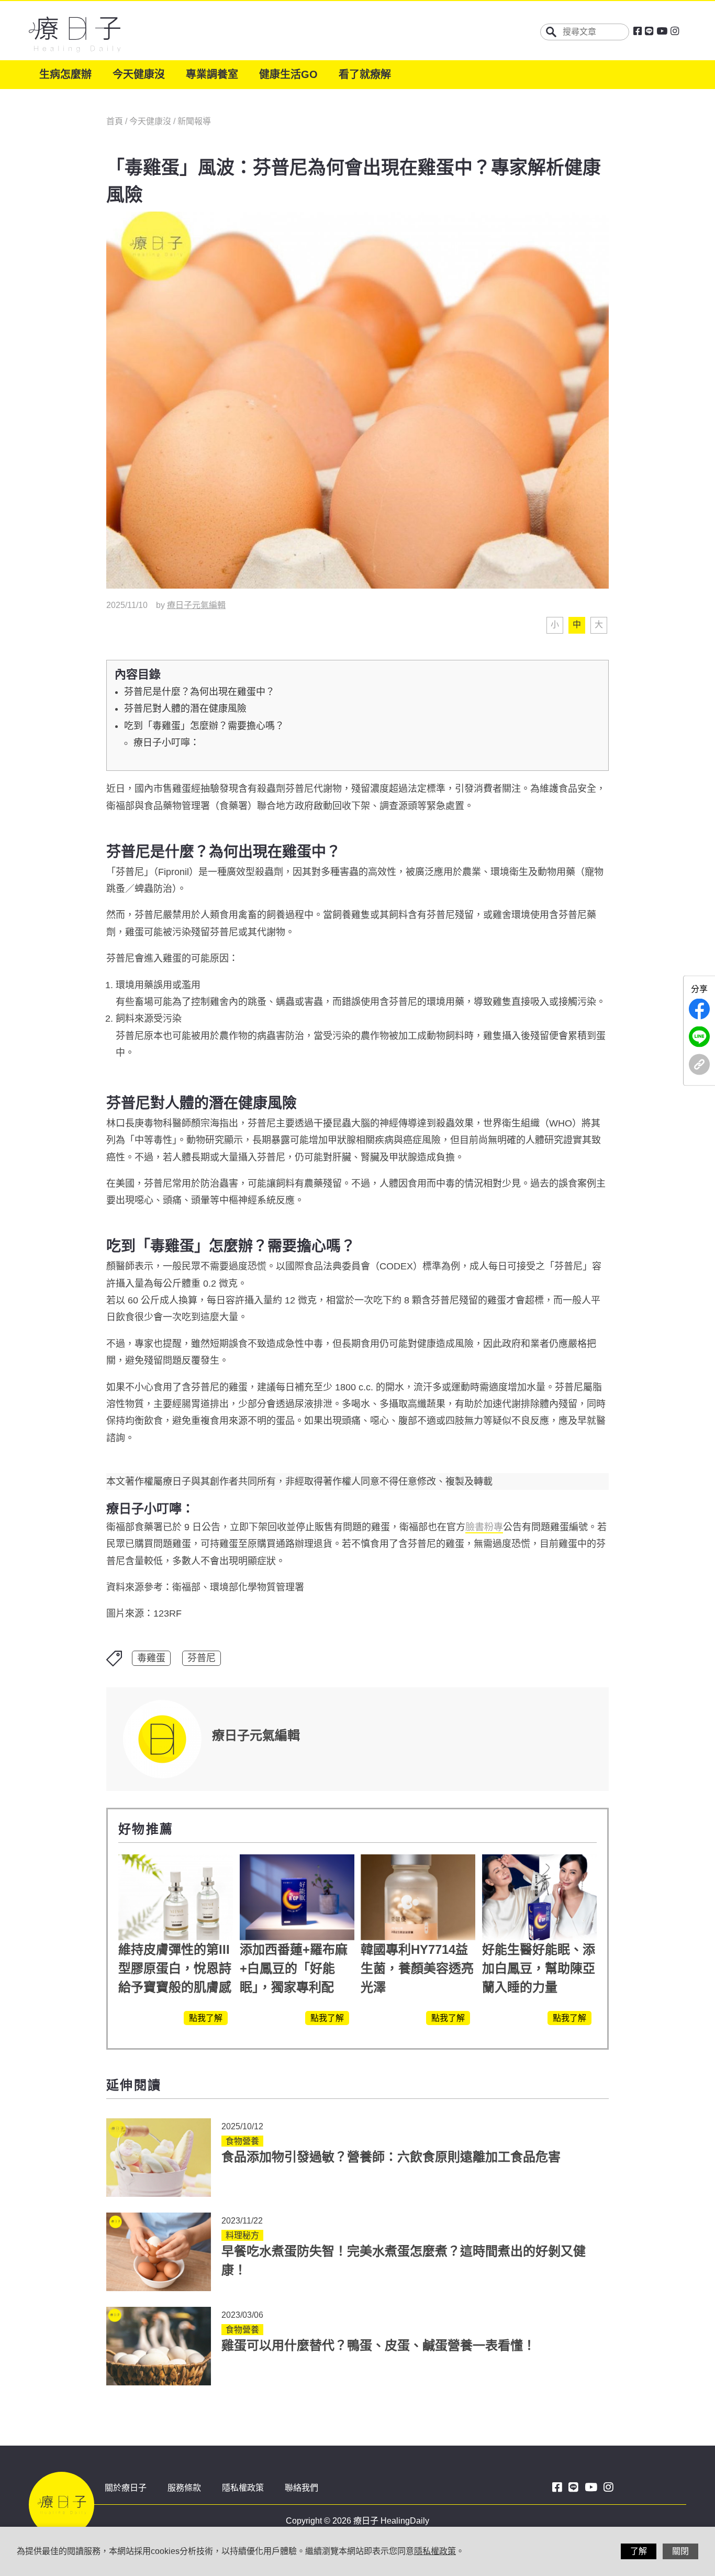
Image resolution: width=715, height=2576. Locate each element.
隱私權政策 (243, 2488)
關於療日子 (126, 2488)
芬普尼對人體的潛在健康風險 (185, 709)
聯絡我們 (301, 2488)
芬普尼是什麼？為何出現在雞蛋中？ (199, 692)
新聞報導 (194, 121)
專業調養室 (212, 74)
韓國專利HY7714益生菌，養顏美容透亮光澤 (417, 1968)
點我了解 (206, 2018)
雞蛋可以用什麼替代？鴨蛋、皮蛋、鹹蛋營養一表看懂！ (378, 2345)
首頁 (116, 121)
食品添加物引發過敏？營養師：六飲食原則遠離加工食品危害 (391, 2157)
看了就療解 (365, 74)
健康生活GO (288, 74)
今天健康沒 (139, 74)
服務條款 (184, 2488)
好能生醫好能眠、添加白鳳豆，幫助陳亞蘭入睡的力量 (539, 1968)
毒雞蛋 (151, 1658)
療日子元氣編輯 (196, 605)
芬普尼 (202, 1658)
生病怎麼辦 (65, 74)
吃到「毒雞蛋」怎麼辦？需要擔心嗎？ (204, 726)
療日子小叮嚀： (166, 743)
